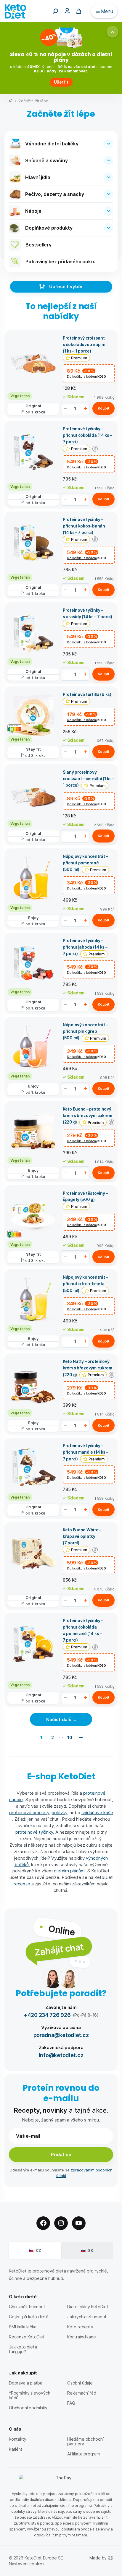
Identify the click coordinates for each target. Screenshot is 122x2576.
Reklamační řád (82, 2393)
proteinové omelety (29, 1812)
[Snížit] (65, 408)
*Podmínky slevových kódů (29, 2395)
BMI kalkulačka (23, 2327)
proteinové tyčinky (34, 1832)
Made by (98, 2558)
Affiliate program (84, 2454)
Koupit (104, 408)
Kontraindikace (81, 2337)
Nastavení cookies (27, 2564)
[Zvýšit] (85, 408)
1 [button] (41, 1737)
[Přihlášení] (67, 10)
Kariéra (16, 2449)
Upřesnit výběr (66, 286)
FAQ (71, 2403)
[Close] (113, 32)
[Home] (11, 101)
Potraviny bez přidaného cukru (61, 261)
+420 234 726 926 (47, 2015)
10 (70, 1737)
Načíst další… (61, 1719)
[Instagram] (61, 2223)
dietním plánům (69, 1871)
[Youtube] (79, 2223)
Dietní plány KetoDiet (88, 2307)
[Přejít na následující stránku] (81, 1737)
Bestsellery (38, 245)
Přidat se (61, 2154)
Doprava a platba (26, 2383)
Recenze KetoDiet (27, 2337)
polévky (59, 1812)
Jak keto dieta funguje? (23, 2349)
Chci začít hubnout (27, 2307)
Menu (107, 11)
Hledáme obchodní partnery (85, 2441)
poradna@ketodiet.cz (61, 2035)
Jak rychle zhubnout (87, 2317)
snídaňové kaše (97, 1812)
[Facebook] (43, 2223)
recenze (22, 1884)
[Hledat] (55, 11)
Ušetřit (61, 82)
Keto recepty (80, 2327)
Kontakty (18, 2439)
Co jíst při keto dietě (29, 2317)
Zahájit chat (59, 1949)
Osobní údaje (80, 2383)
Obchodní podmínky (28, 2408)
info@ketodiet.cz (61, 2055)
